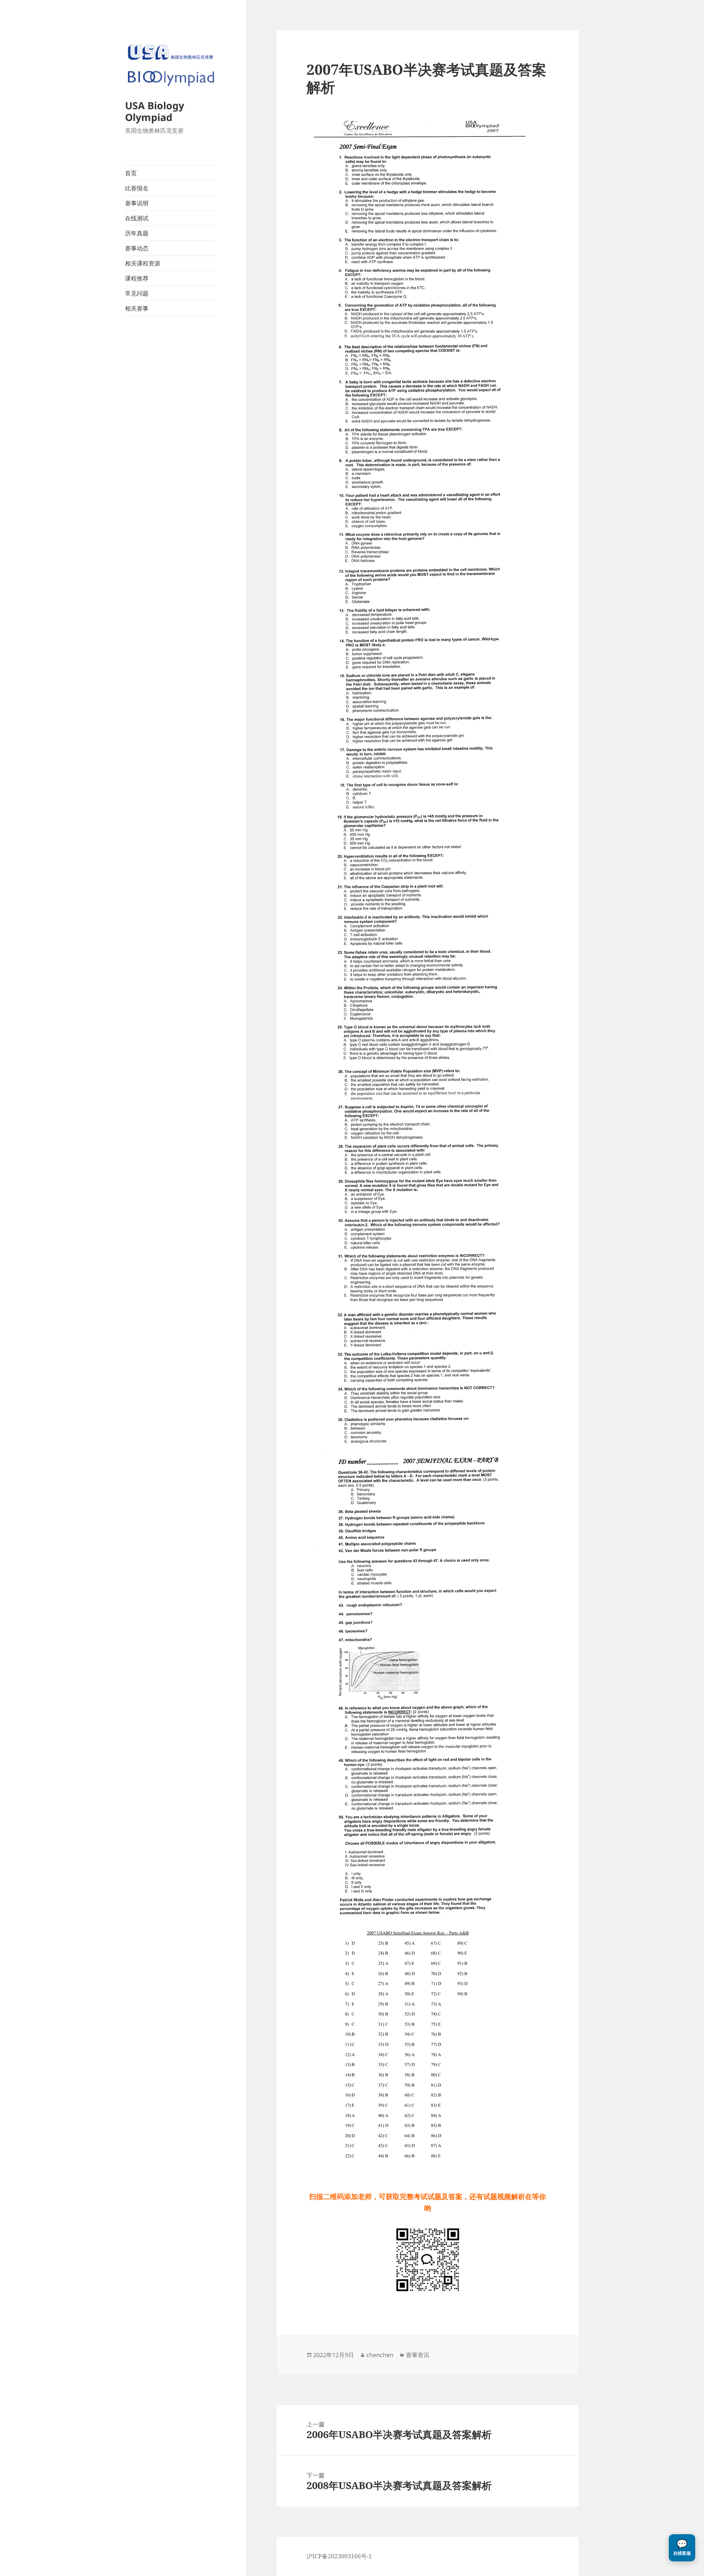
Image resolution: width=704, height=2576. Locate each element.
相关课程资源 (143, 263)
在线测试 (137, 218)
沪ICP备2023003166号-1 (339, 2556)
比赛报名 (137, 188)
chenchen (380, 2355)
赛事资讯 (418, 2355)
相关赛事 (137, 308)
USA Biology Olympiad (155, 111)
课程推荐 (137, 278)
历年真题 (137, 233)
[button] (682, 2548)
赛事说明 (137, 203)
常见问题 (137, 293)
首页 (131, 173)
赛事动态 (137, 248)
